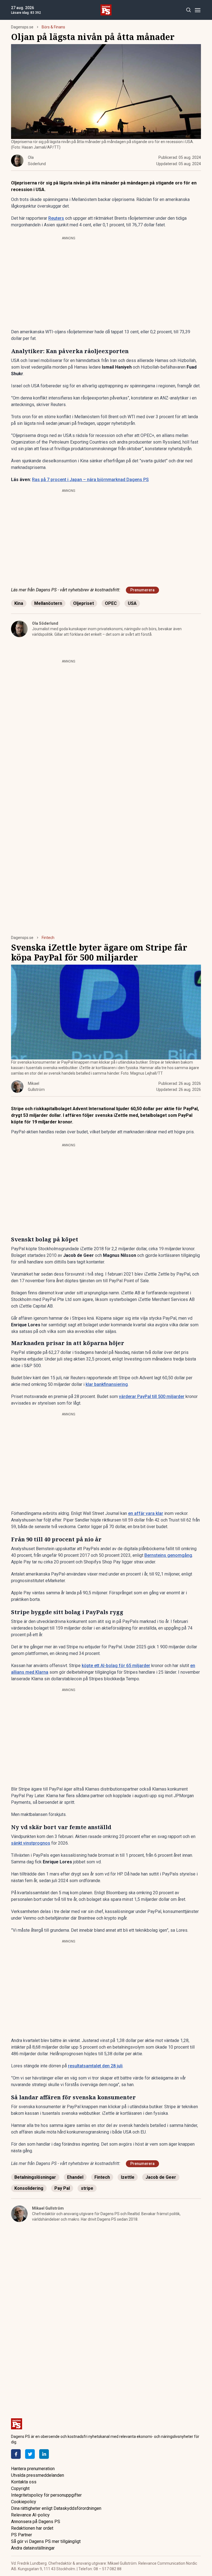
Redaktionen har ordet (32, 2528)
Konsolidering (29, 2188)
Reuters (56, 218)
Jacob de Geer (161, 2177)
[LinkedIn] (44, 2454)
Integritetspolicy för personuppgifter (46, 2495)
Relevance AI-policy (30, 2515)
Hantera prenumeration (33, 2469)
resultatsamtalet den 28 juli (95, 2066)
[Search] (188, 10)
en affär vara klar (146, 1513)
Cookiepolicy (24, 2502)
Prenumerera (142, 590)
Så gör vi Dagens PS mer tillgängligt (46, 2541)
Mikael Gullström (48, 2208)
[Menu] (198, 10)
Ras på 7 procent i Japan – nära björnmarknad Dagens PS (90, 480)
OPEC (111, 603)
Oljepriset (84, 603)
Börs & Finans (53, 27)
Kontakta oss (24, 2482)
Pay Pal (62, 2188)
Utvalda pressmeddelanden (38, 2475)
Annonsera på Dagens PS (36, 2522)
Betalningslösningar (35, 2177)
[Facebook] (16, 2454)
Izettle (128, 2177)
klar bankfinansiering (107, 1384)
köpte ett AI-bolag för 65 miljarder (116, 1666)
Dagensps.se (22, 27)
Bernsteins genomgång (168, 1555)
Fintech (48, 938)
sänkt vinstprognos (31, 1843)
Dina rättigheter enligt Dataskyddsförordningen (56, 2508)
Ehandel (75, 2177)
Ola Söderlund (45, 623)
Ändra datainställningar (33, 2548)
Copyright (20, 2488)
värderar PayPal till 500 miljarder (152, 1396)
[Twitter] (30, 2454)
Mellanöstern (48, 603)
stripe (87, 2188)
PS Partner (22, 2535)
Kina (19, 603)
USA (132, 603)
